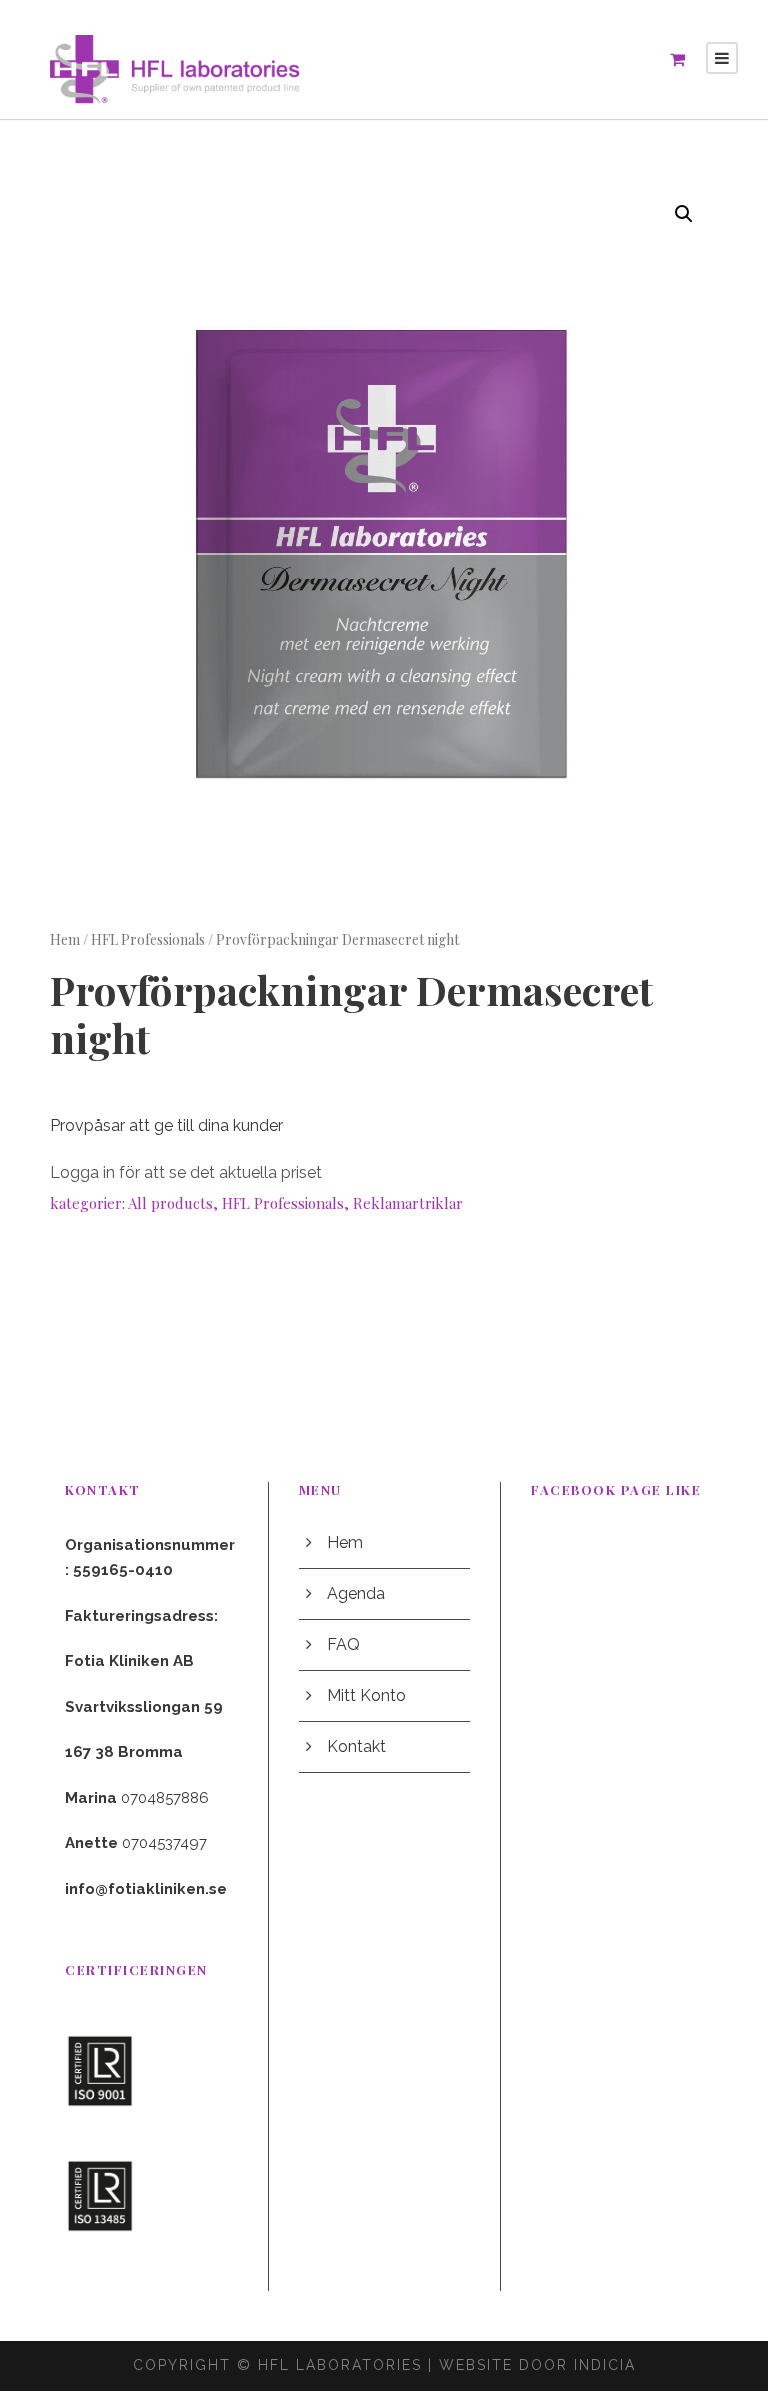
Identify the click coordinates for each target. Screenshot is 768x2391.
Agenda (356, 1593)
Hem (65, 939)
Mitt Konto (366, 1695)
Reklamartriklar (408, 1203)
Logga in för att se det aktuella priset (186, 1172)
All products (170, 1203)
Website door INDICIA (537, 2365)
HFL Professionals (148, 939)
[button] (684, 214)
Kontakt (356, 1746)
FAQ (343, 1644)
